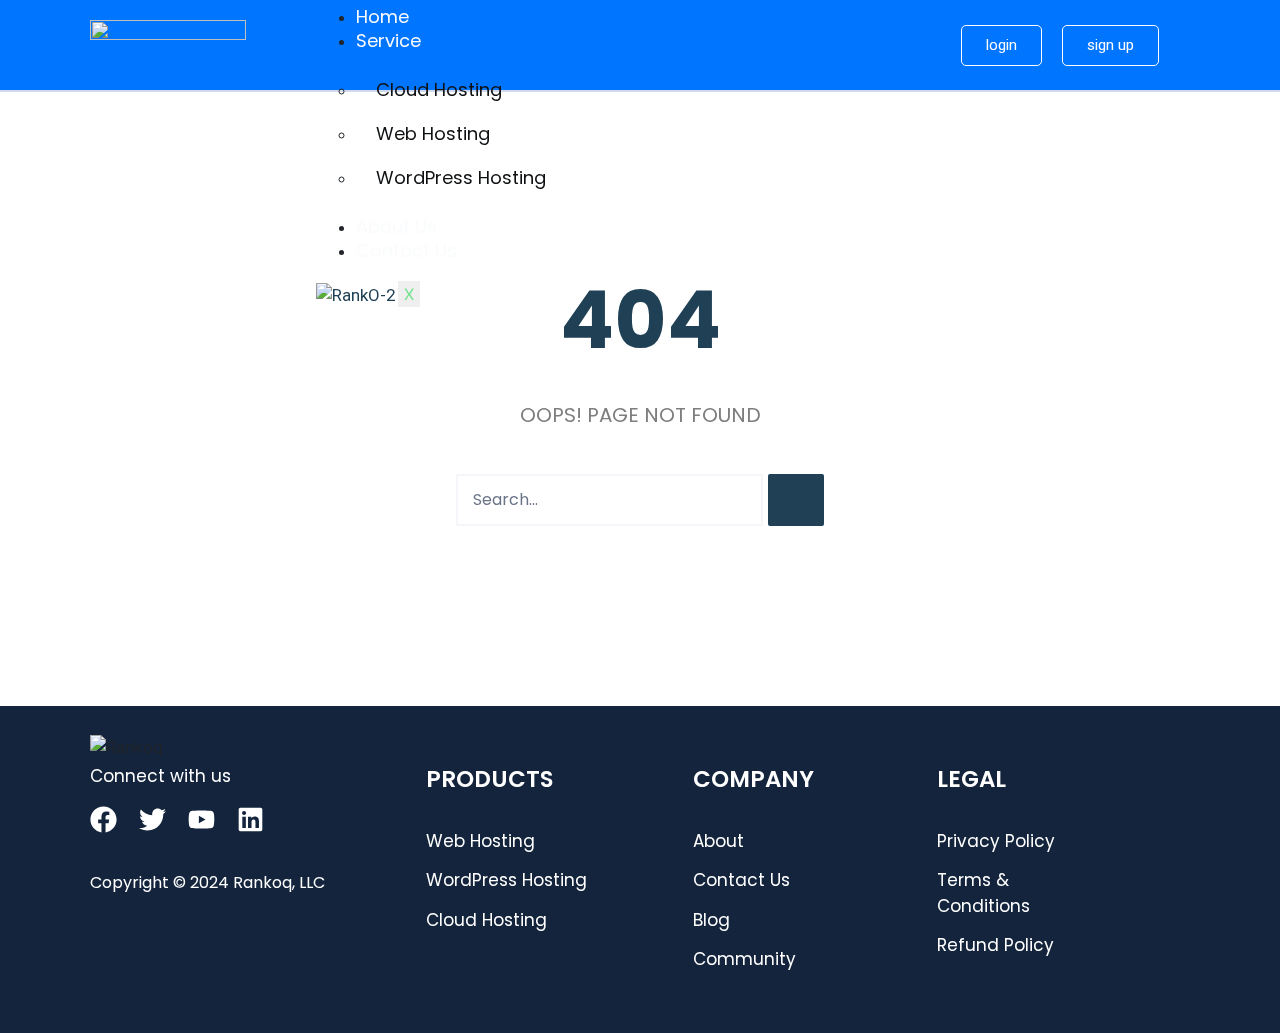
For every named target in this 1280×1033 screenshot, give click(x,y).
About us (396, 226)
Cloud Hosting (439, 89)
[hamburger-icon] (913, 8)
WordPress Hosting (461, 177)
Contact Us (406, 250)
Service (388, 40)
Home (382, 16)
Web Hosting (433, 133)
